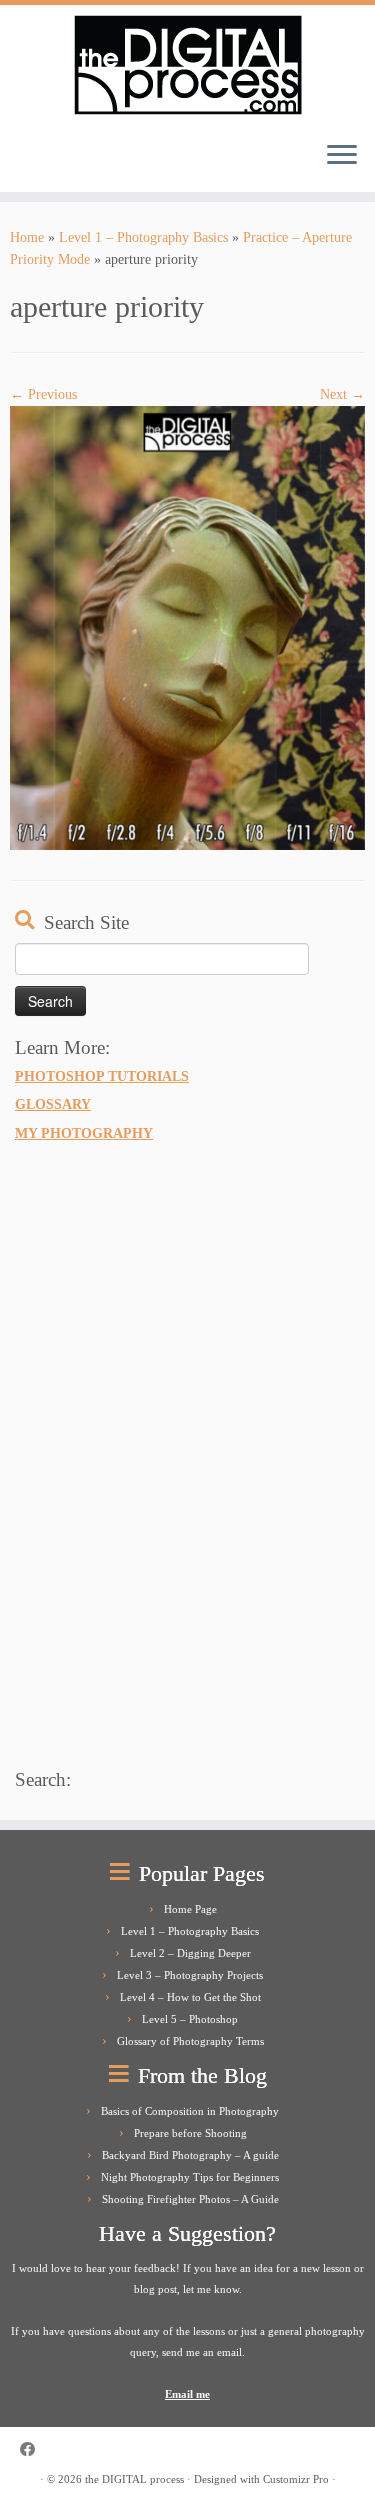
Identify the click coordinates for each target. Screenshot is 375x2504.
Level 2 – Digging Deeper (190, 1953)
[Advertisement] (165, 1452)
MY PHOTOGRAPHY (84, 1133)
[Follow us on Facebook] (32, 2449)
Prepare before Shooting (190, 2133)
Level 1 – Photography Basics (143, 237)
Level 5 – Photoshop (190, 2019)
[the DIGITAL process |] (187, 65)
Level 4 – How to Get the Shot (190, 1997)
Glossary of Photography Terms (190, 2041)
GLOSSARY (53, 1104)
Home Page (190, 1909)
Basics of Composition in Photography (190, 2111)
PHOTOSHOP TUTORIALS (102, 1076)
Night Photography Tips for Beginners (190, 2177)
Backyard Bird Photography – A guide (190, 2155)
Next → (342, 394)
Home (27, 237)
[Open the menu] (342, 156)
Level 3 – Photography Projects (190, 1975)
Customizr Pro (296, 2479)
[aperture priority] (187, 627)
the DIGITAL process (134, 2479)
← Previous (43, 394)
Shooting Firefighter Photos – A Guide (190, 2199)
